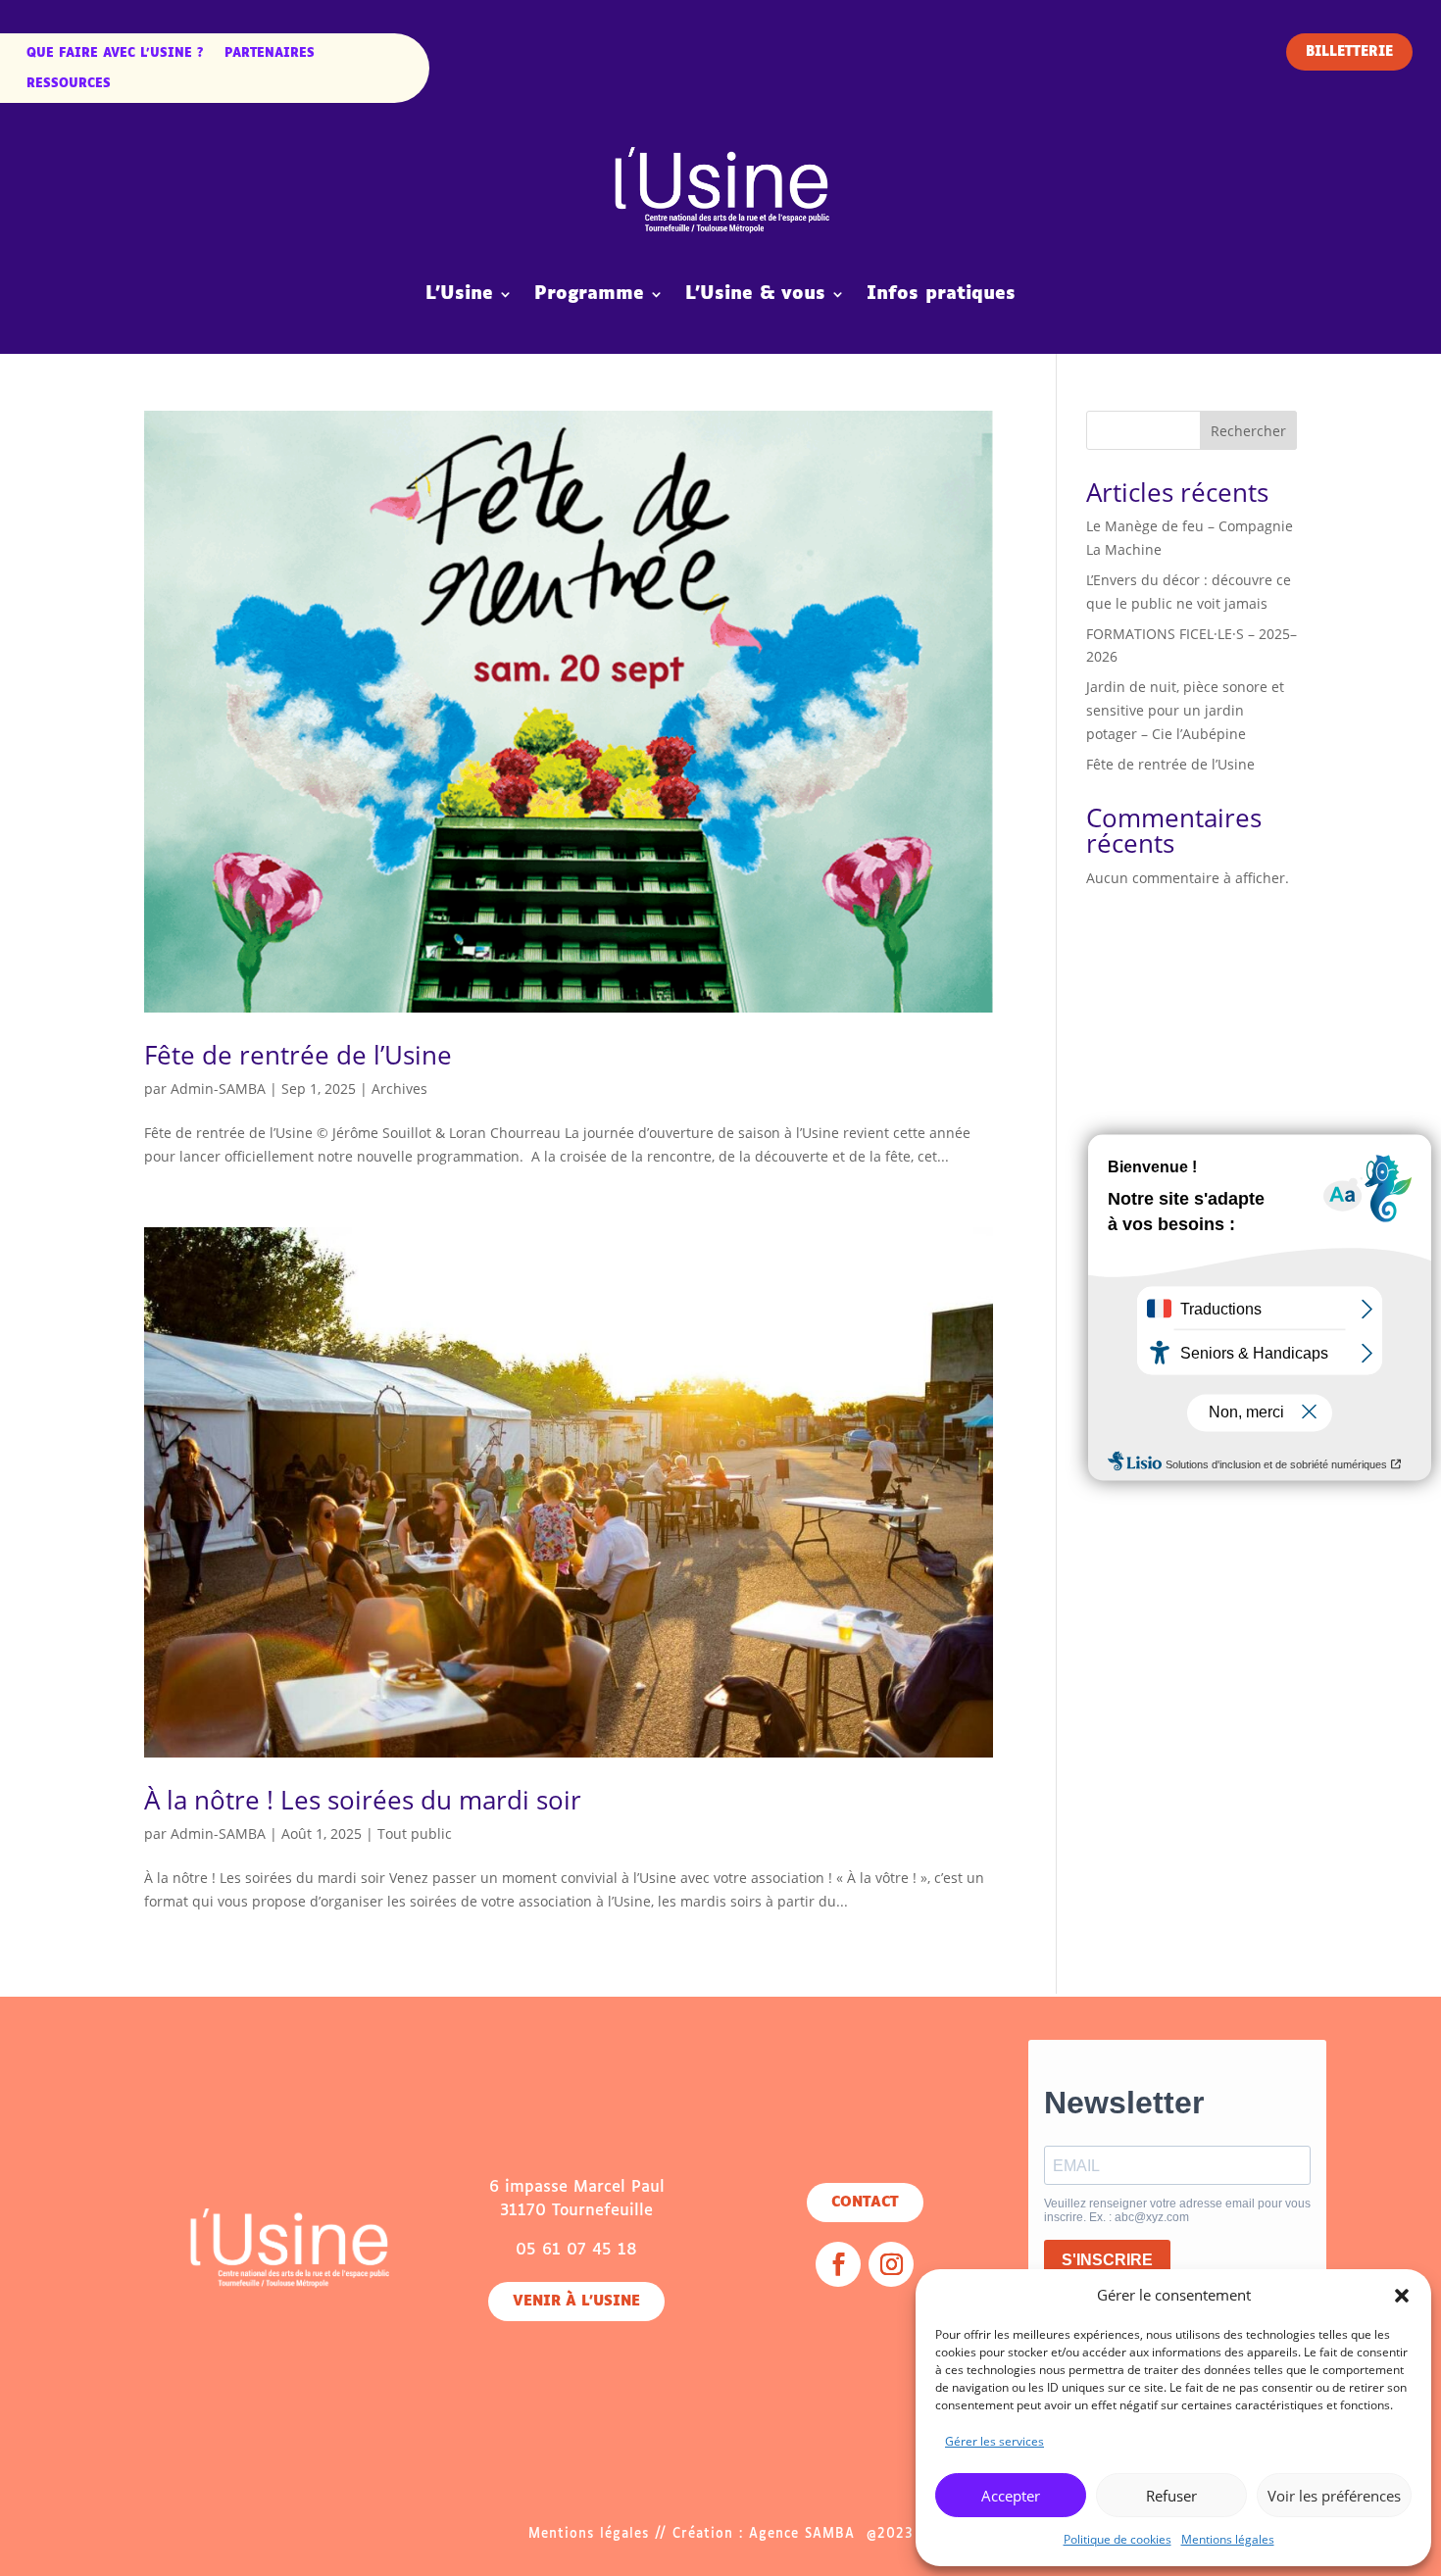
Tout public (415, 1833)
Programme (589, 294)
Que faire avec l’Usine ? (115, 54)
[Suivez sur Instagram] (891, 2264)
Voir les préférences (1334, 2496)
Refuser (1171, 2496)
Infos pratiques (941, 294)
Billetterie (1349, 52)
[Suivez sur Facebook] (838, 2264)
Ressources (69, 84)
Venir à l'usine (576, 2302)
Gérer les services (994, 2441)
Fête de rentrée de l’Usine (298, 1055)
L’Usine (459, 294)
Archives (399, 1089)
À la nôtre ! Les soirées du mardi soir (363, 1800)
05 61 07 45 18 (576, 2250)
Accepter (1011, 2496)
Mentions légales (1228, 2539)
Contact (865, 2203)
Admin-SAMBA (218, 1089)
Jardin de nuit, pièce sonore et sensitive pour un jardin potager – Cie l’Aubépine (1185, 710)
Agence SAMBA (802, 2534)
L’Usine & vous (755, 294)
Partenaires (270, 54)
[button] (1402, 2296)
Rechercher (1248, 431)
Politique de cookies (1118, 2539)
